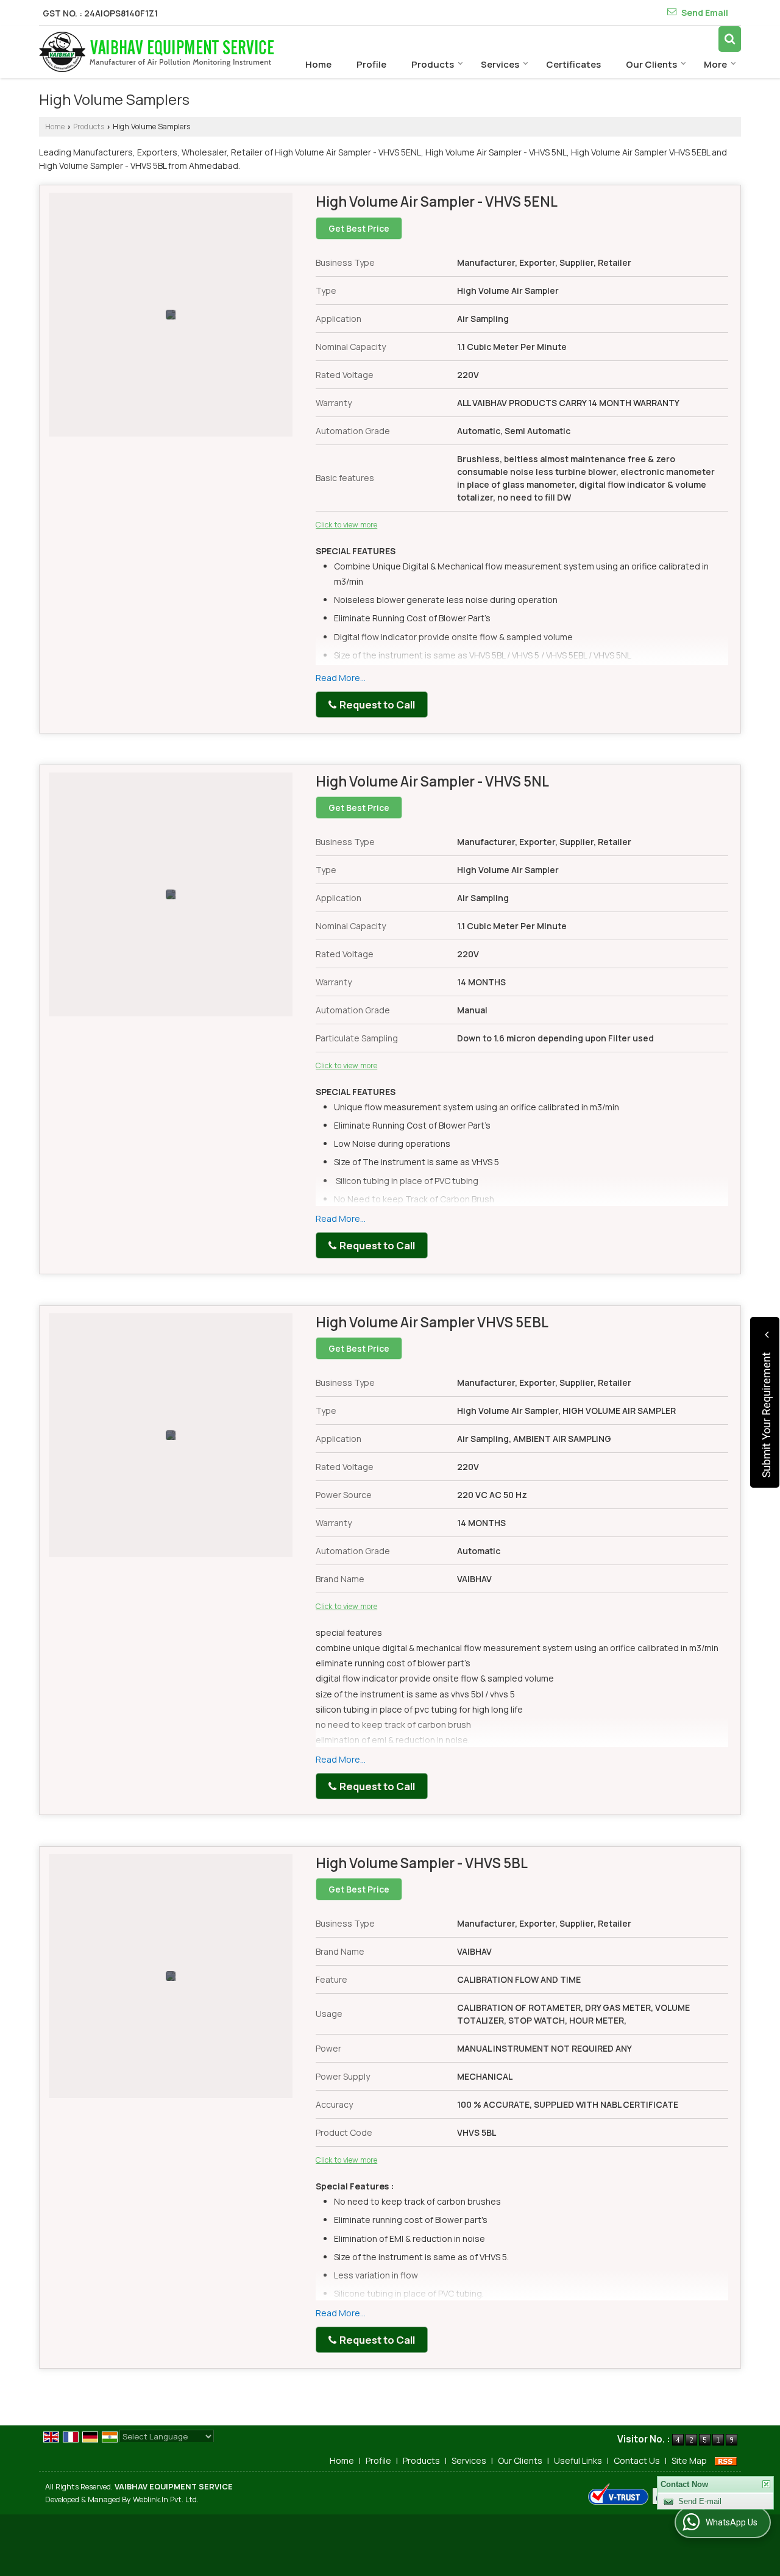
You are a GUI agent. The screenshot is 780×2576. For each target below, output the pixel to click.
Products (433, 64)
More (715, 64)
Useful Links (578, 2460)
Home (318, 64)
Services (500, 64)
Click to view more (346, 525)
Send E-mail (700, 2518)
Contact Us (637, 2460)
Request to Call (376, 705)
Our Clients (651, 64)
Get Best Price (359, 228)
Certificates (573, 64)
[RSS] (726, 2460)
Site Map (689, 2460)
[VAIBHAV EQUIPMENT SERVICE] (157, 52)
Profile (371, 64)
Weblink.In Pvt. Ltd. (166, 2499)
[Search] (730, 39)
